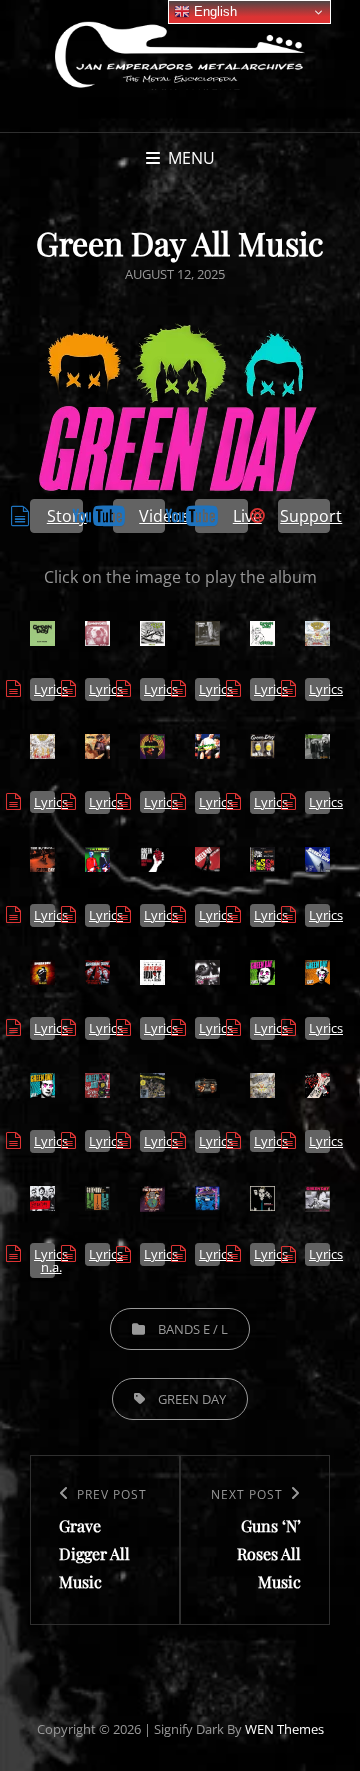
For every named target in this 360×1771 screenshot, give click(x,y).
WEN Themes (284, 1729)
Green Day (192, 1399)
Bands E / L (193, 1329)
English (213, 11)
